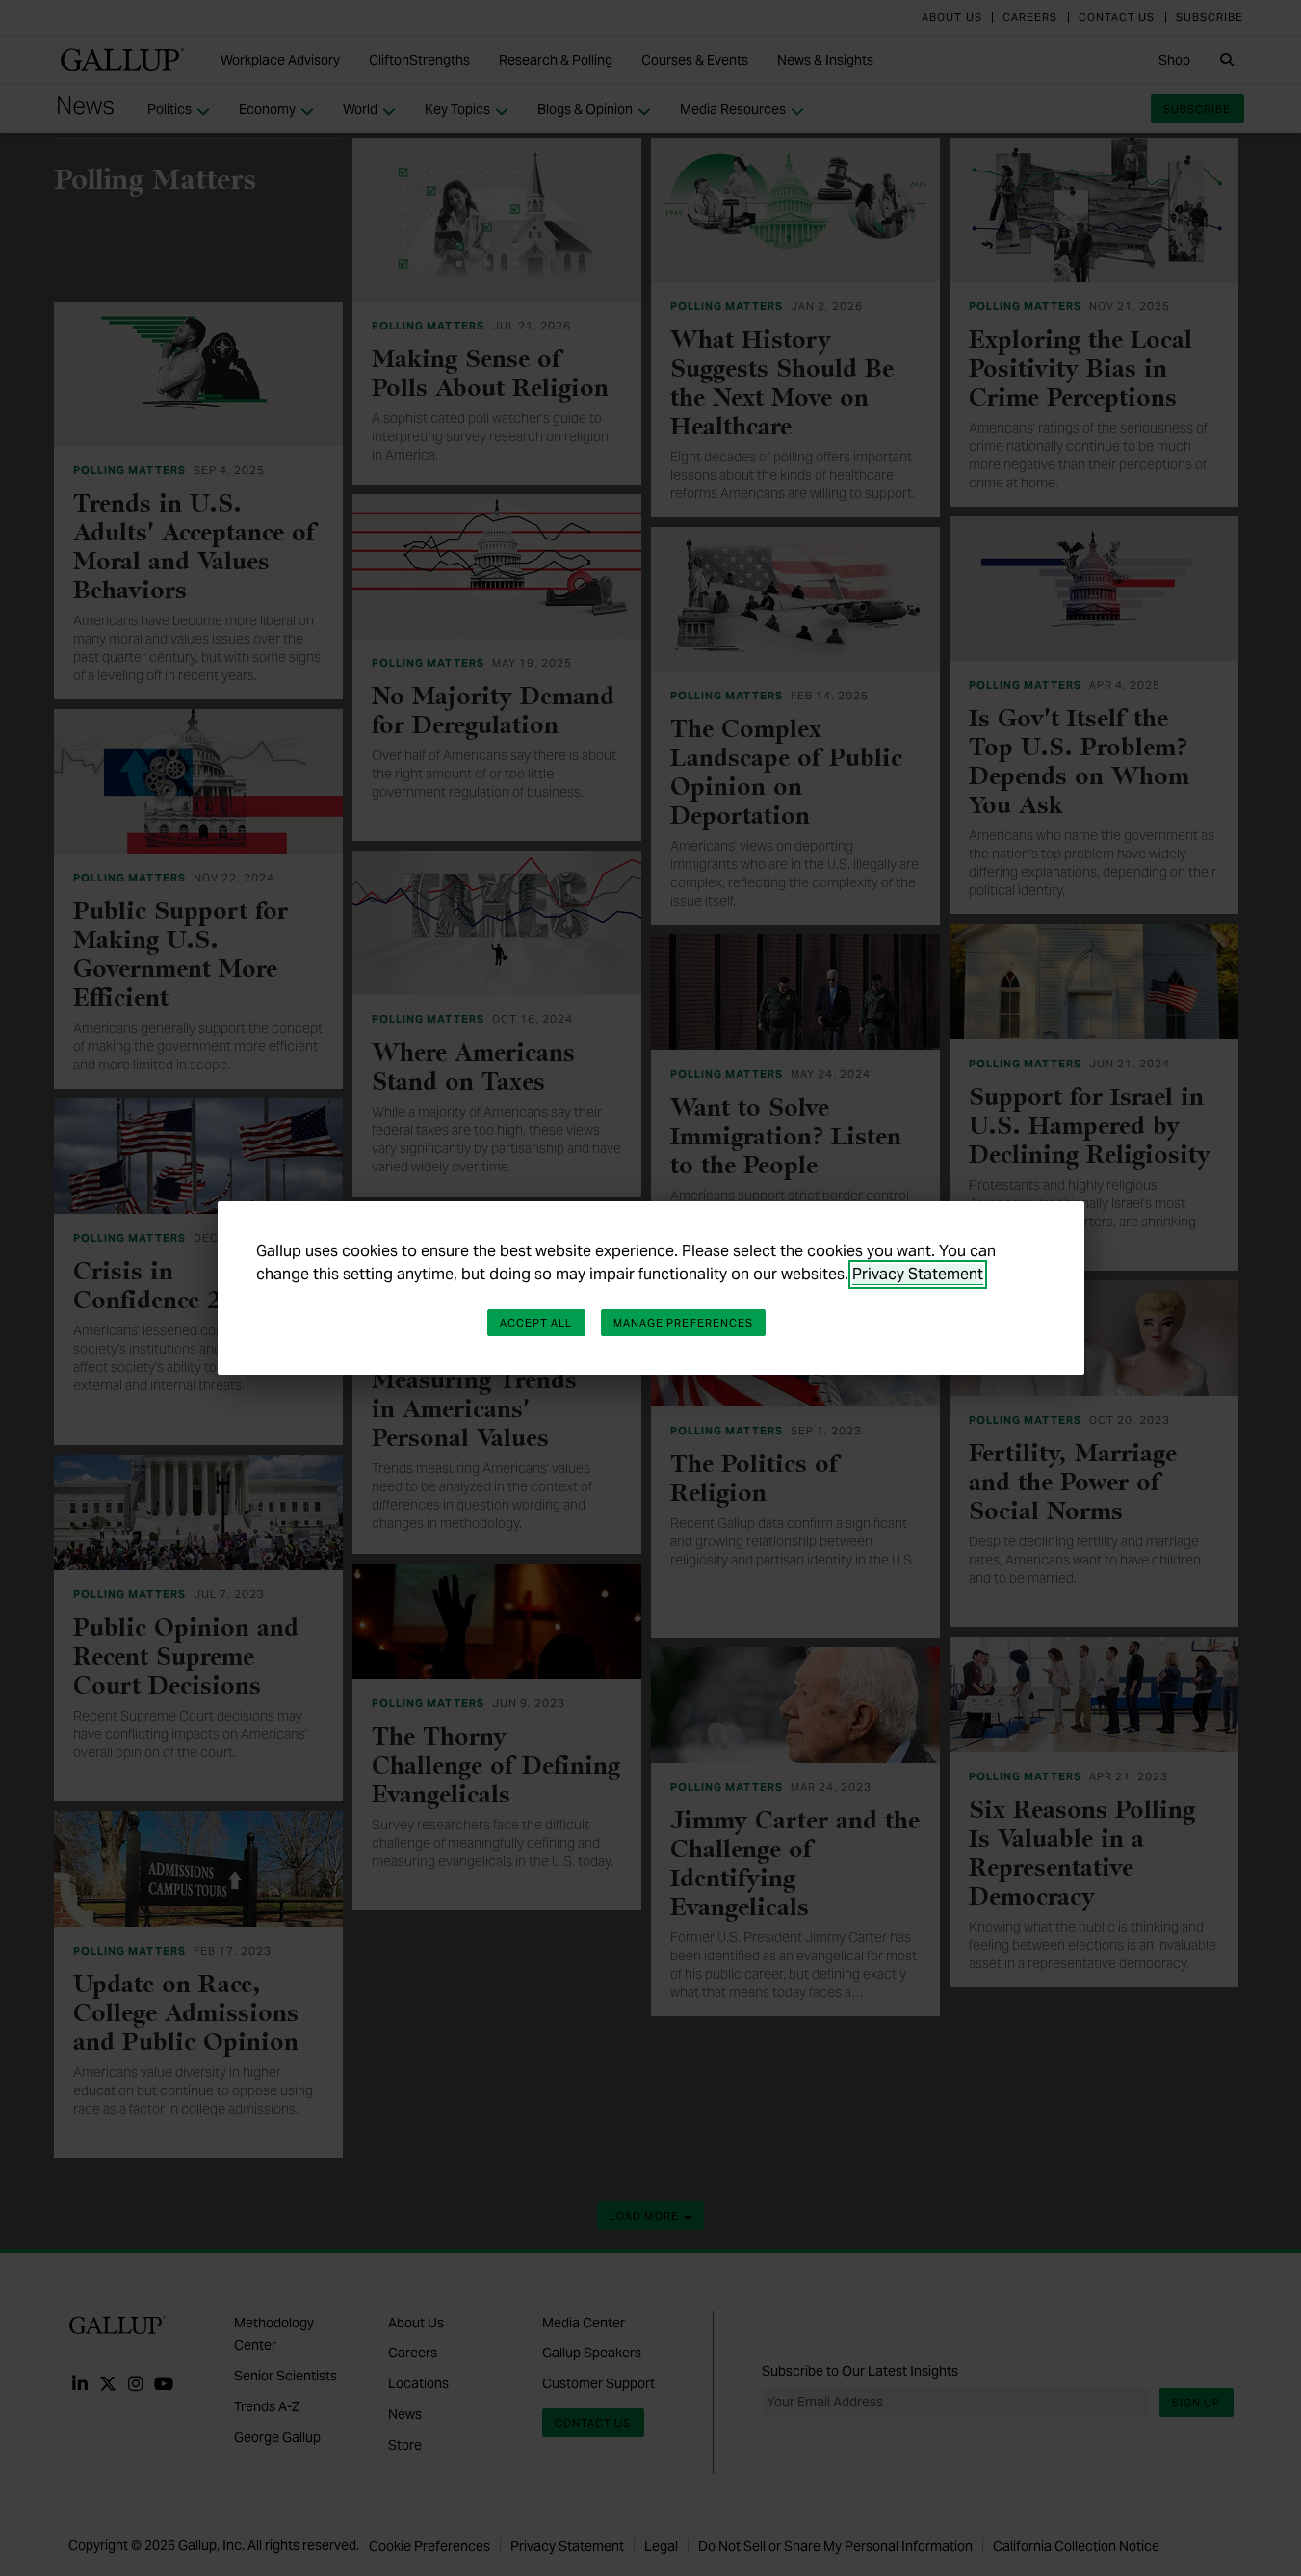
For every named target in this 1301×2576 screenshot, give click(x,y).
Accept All (536, 1323)
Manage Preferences (684, 1323)
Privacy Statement (918, 1274)
